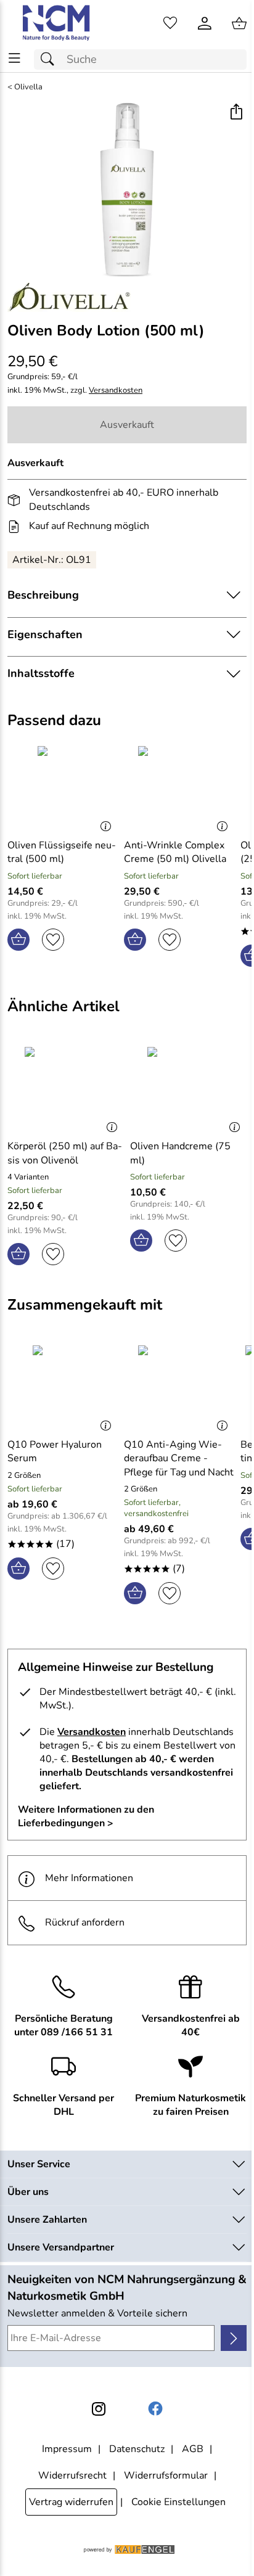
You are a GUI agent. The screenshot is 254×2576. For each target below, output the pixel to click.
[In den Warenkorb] (18, 940)
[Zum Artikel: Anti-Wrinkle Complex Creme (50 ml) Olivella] (179, 787)
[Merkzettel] (170, 23)
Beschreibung (43, 595)
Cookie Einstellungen (178, 2502)
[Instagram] (99, 2409)
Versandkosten (116, 391)
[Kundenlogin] (205, 23)
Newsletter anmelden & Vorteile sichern (97, 2313)
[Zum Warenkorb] (239, 23)
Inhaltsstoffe (41, 673)
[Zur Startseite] (57, 23)
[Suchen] (51, 59)
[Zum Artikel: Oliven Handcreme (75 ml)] (188, 1088)
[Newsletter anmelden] (234, 2338)
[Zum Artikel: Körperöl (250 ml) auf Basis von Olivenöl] (66, 1088)
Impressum (67, 2449)
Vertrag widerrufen (71, 2502)
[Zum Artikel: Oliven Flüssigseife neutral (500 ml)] (63, 787)
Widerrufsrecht (72, 2476)
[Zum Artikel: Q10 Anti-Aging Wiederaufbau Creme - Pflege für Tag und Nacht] (179, 1387)
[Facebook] (155, 2409)
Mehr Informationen (89, 1878)
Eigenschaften (45, 634)
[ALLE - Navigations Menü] (14, 58)
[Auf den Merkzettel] (53, 940)
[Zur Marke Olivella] (69, 297)
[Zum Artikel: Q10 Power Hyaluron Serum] (63, 1387)
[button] (236, 113)
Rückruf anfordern (85, 1922)
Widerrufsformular (166, 2476)
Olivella (28, 87)
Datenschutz (137, 2449)
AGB (193, 2449)
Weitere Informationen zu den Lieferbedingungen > (86, 1816)
